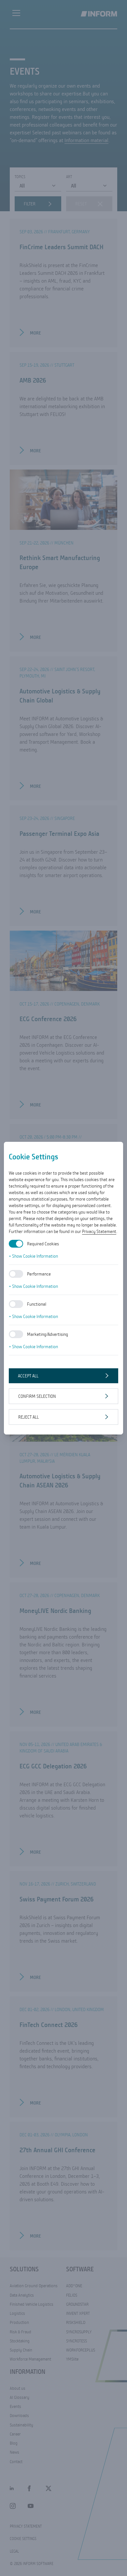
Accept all (28, 1376)
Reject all (28, 1417)
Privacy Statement (99, 1231)
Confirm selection (37, 1396)
